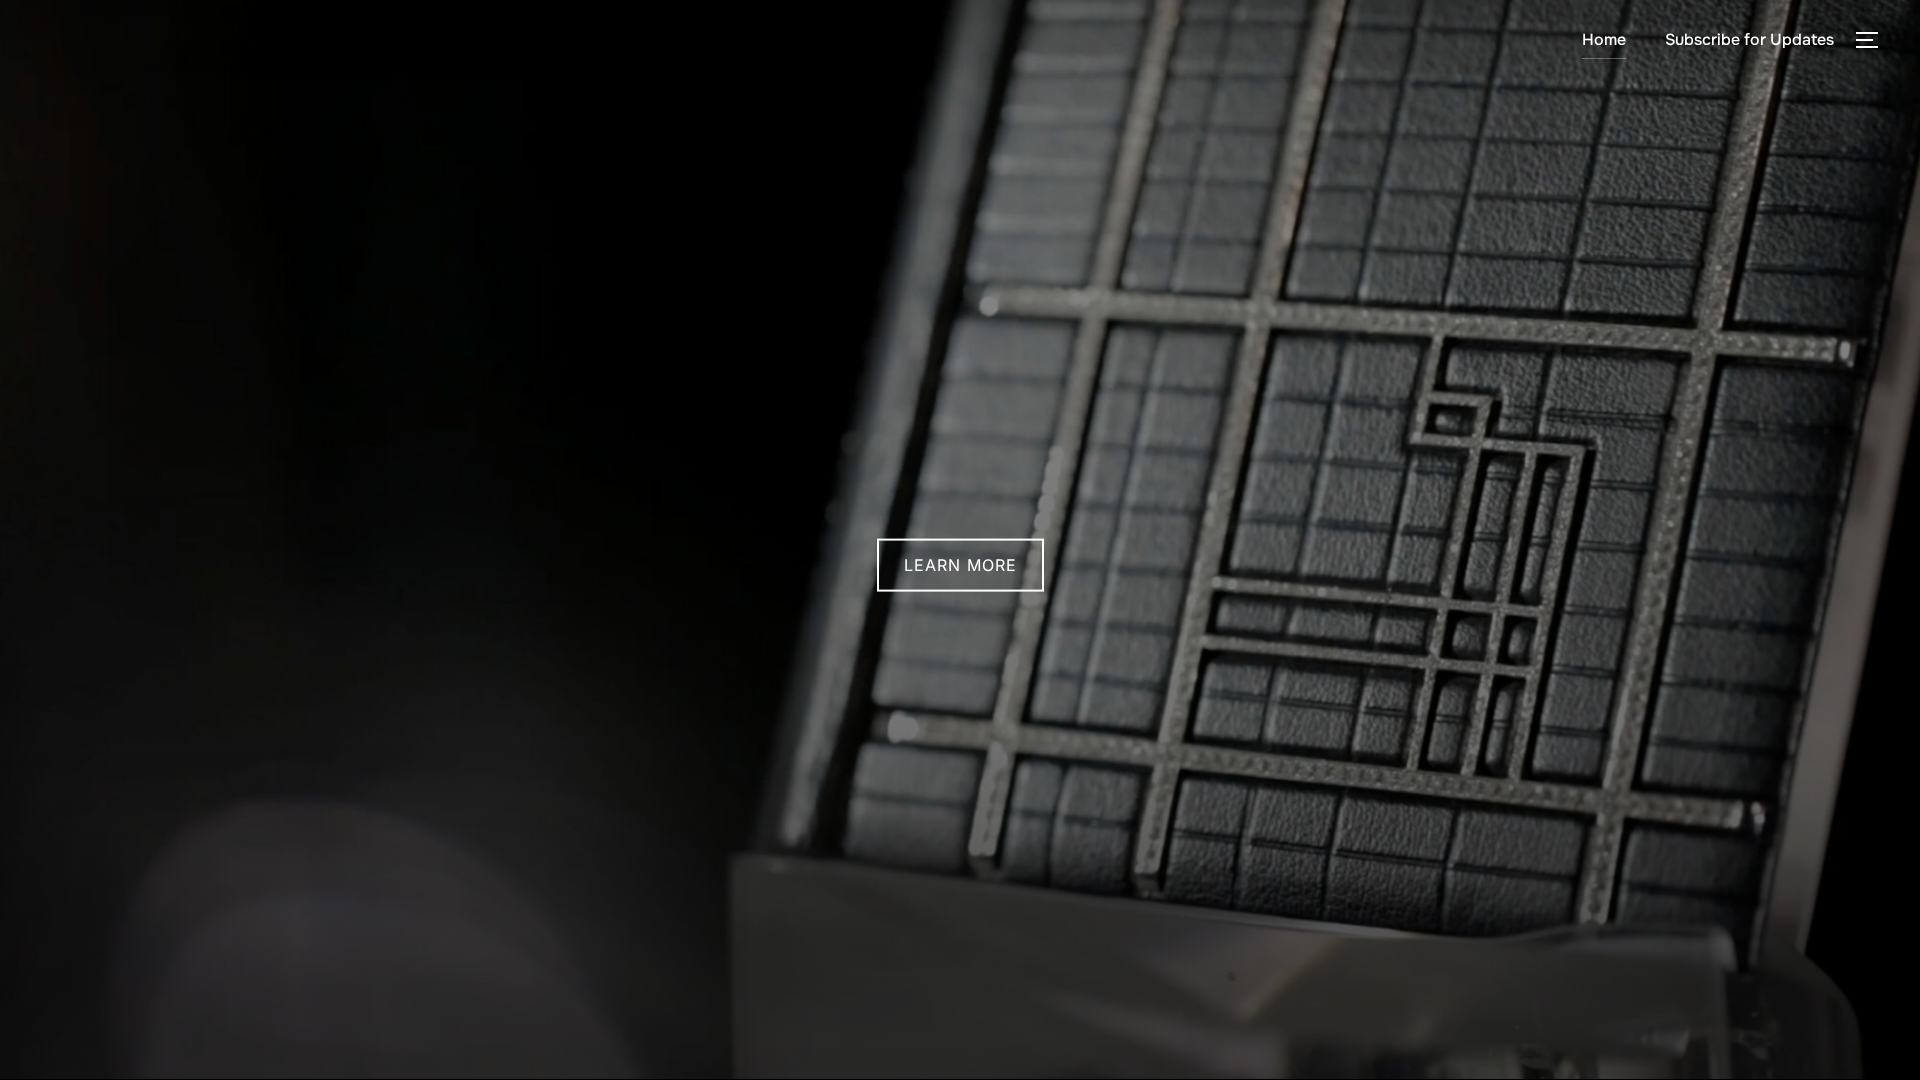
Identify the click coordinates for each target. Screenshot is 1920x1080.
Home (1604, 39)
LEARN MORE (960, 565)
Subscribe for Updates (1749, 39)
